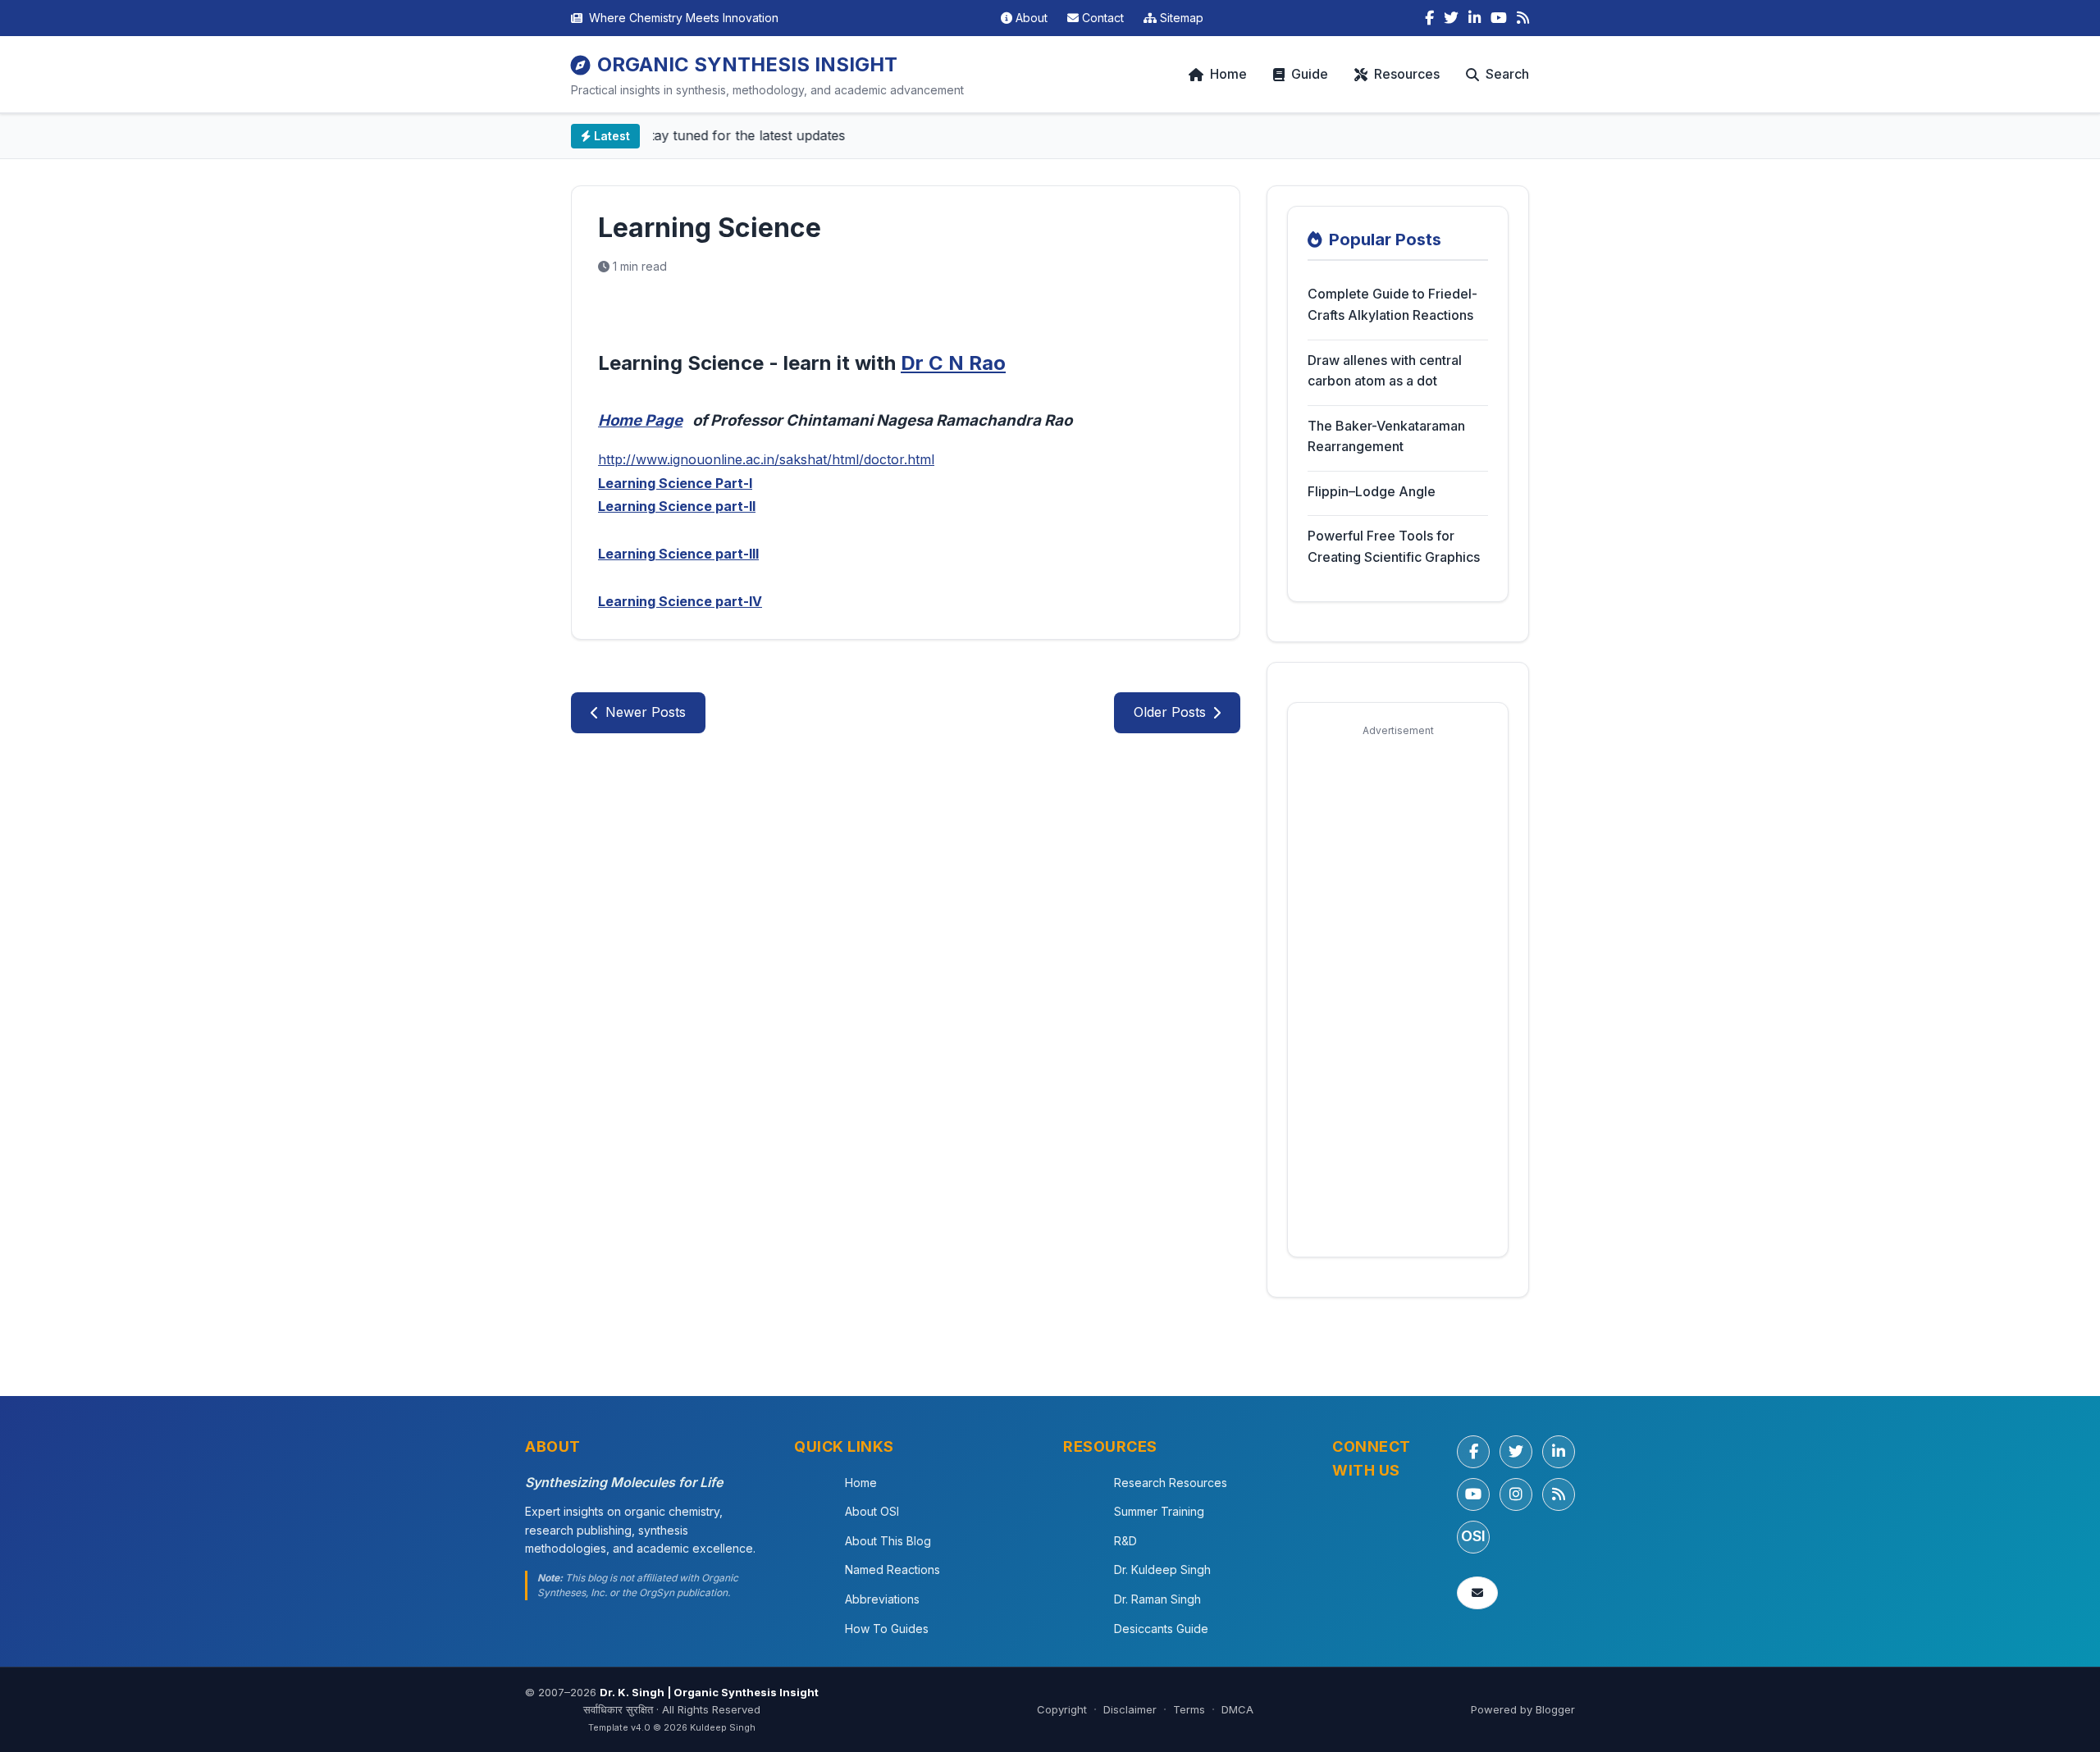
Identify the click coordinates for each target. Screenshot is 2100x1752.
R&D (1125, 1541)
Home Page (640, 420)
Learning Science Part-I (675, 483)
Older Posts (1170, 712)
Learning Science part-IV (680, 601)
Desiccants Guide (1161, 1629)
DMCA (1237, 1709)
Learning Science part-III (678, 554)
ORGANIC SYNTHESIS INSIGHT (747, 64)
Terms (1189, 1709)
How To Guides (887, 1629)
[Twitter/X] (1516, 1452)
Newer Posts (646, 712)
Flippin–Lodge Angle (1372, 491)
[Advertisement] (1398, 991)
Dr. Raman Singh (1157, 1599)
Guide (1310, 74)
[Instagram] (1516, 1494)
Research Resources (1171, 1483)
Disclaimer (1130, 1709)
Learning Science (710, 228)
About (1032, 18)
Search (1507, 74)
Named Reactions (892, 1569)
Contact (1103, 18)
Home (1228, 74)
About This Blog (888, 1541)
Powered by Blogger (1523, 1709)
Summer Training (1159, 1511)
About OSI (872, 1511)
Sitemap (1182, 18)
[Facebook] (1429, 18)
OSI (1473, 1536)
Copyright (1062, 1709)
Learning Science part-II (677, 506)
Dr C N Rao (953, 363)
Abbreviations (882, 1599)
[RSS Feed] (1523, 18)
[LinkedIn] (1475, 18)
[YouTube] (1499, 18)
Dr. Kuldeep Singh (1162, 1569)
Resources (1407, 74)
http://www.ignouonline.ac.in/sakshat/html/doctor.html (766, 459)
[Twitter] (1451, 18)
